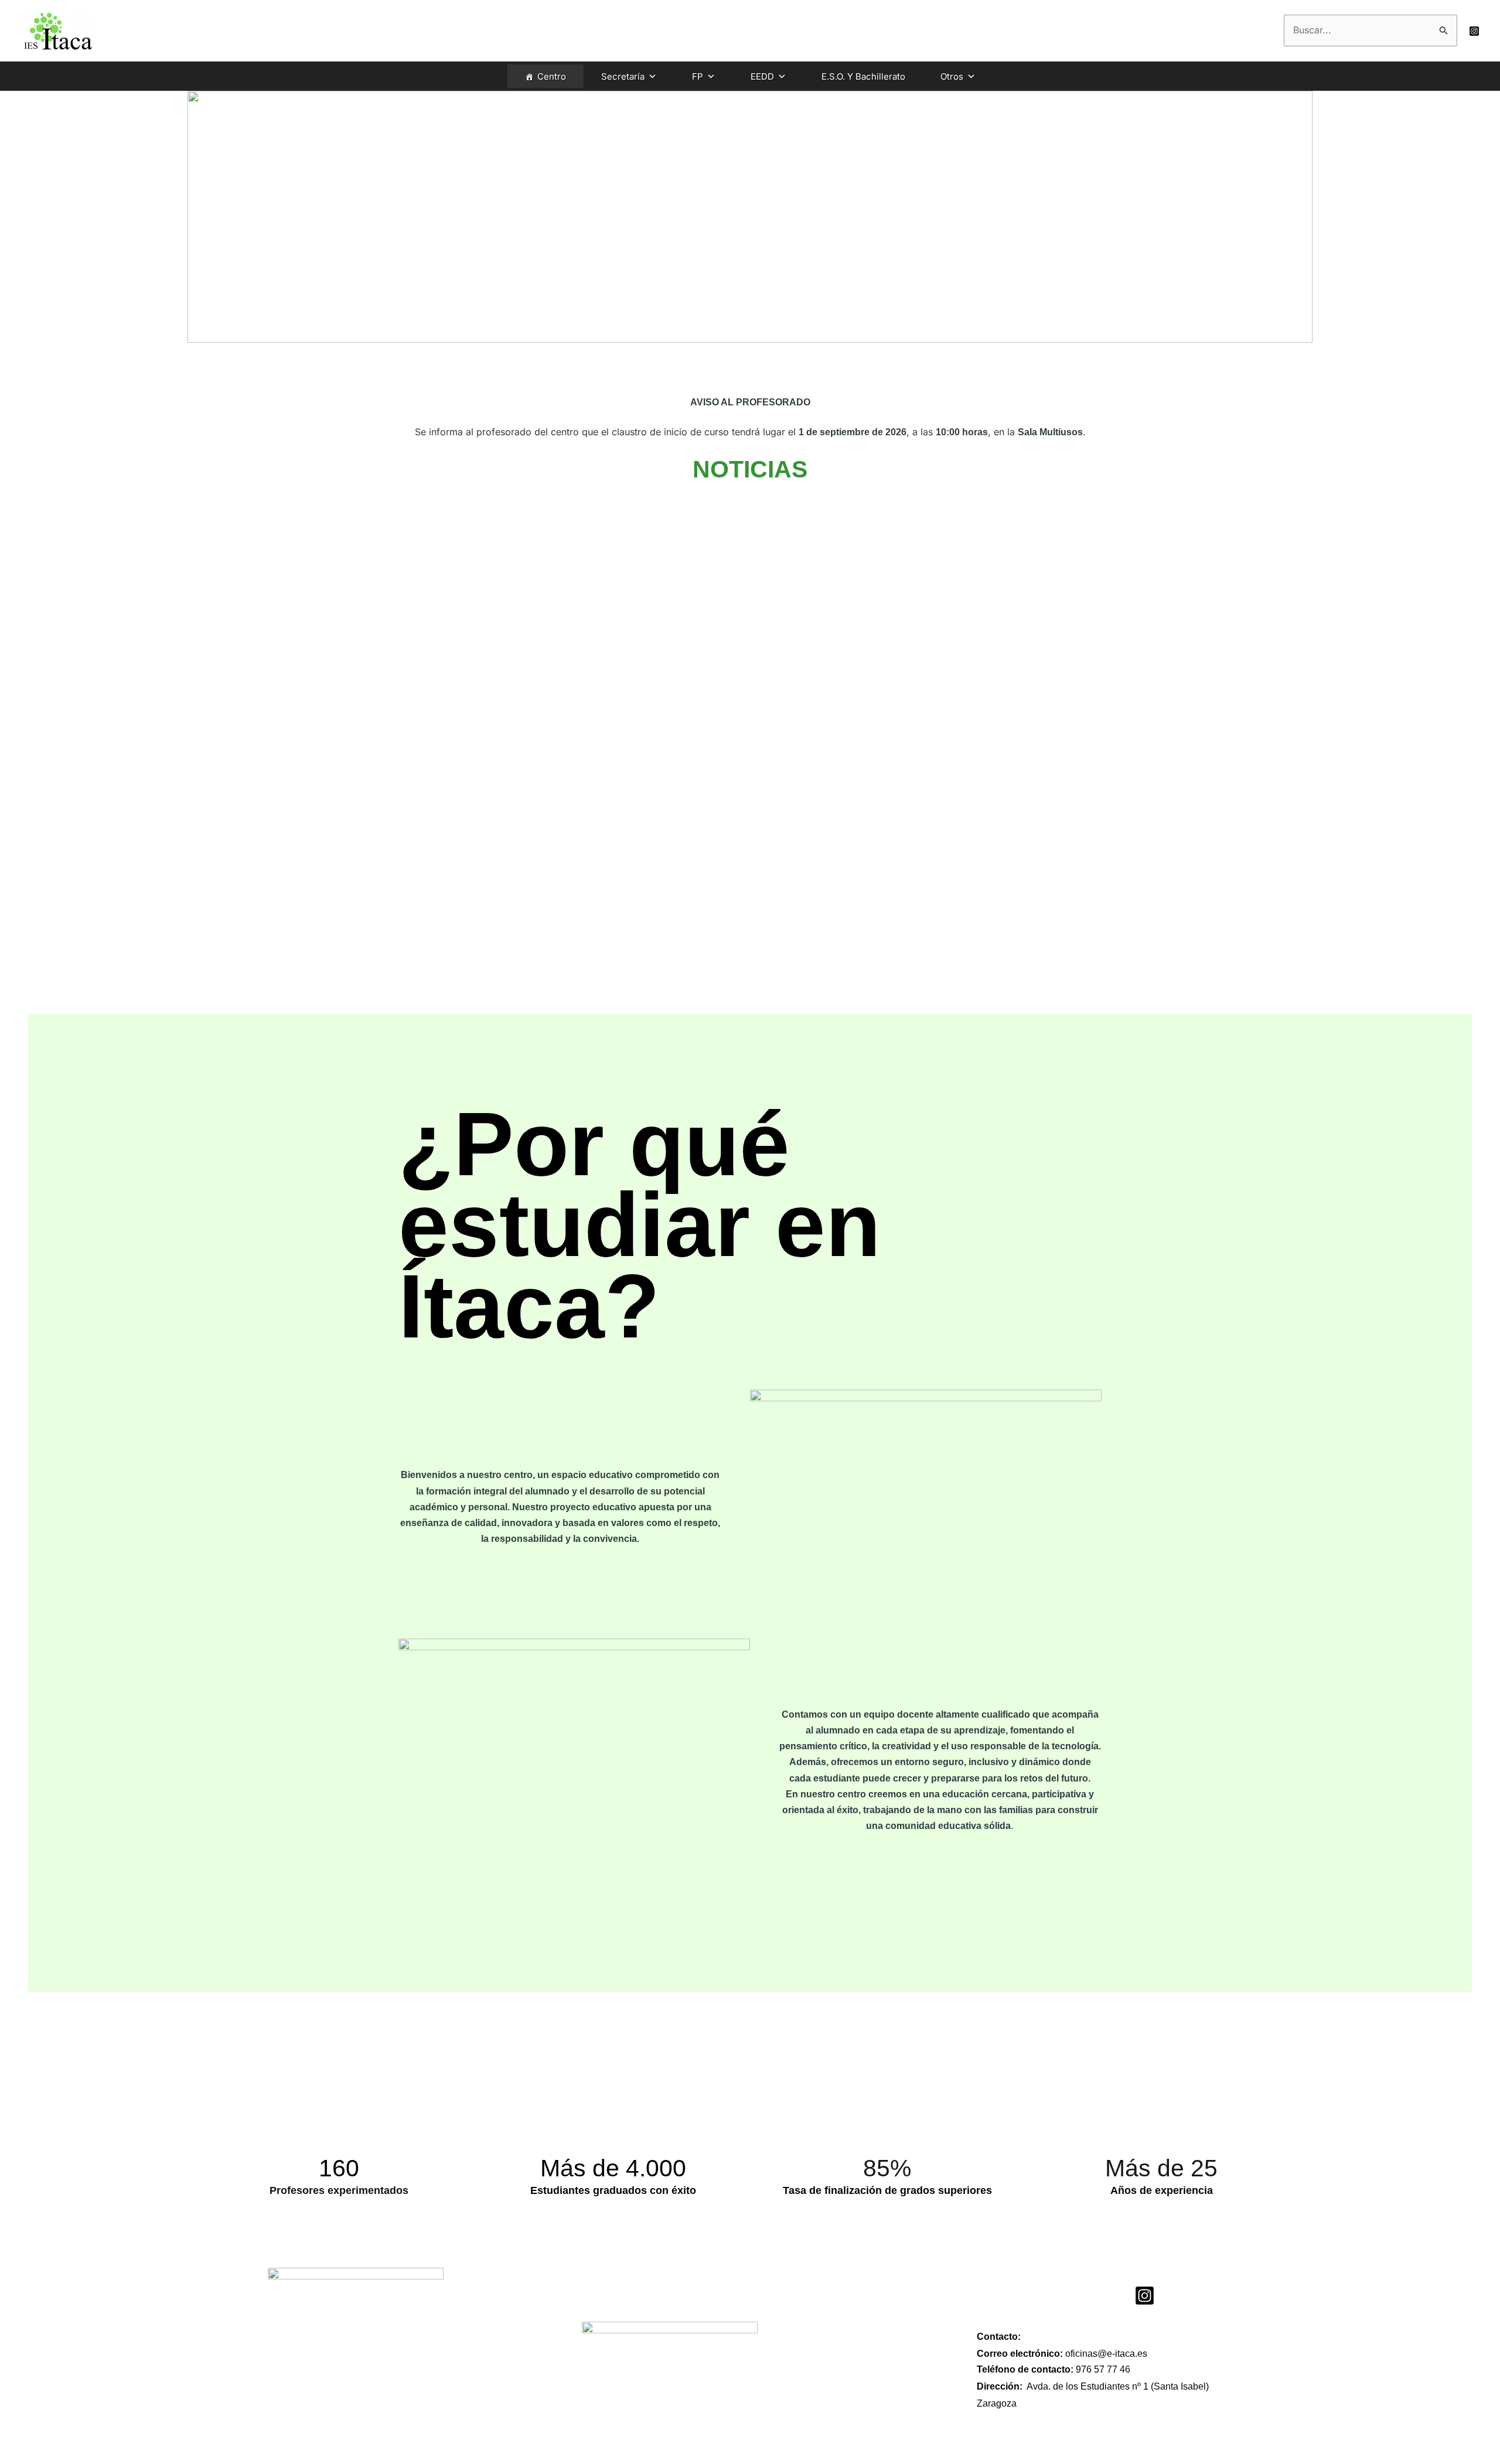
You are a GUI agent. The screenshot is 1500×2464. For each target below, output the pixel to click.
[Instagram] (1474, 31)
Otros (952, 76)
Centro (552, 76)
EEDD (762, 76)
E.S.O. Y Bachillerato (863, 76)
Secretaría (623, 76)
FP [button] (698, 76)
